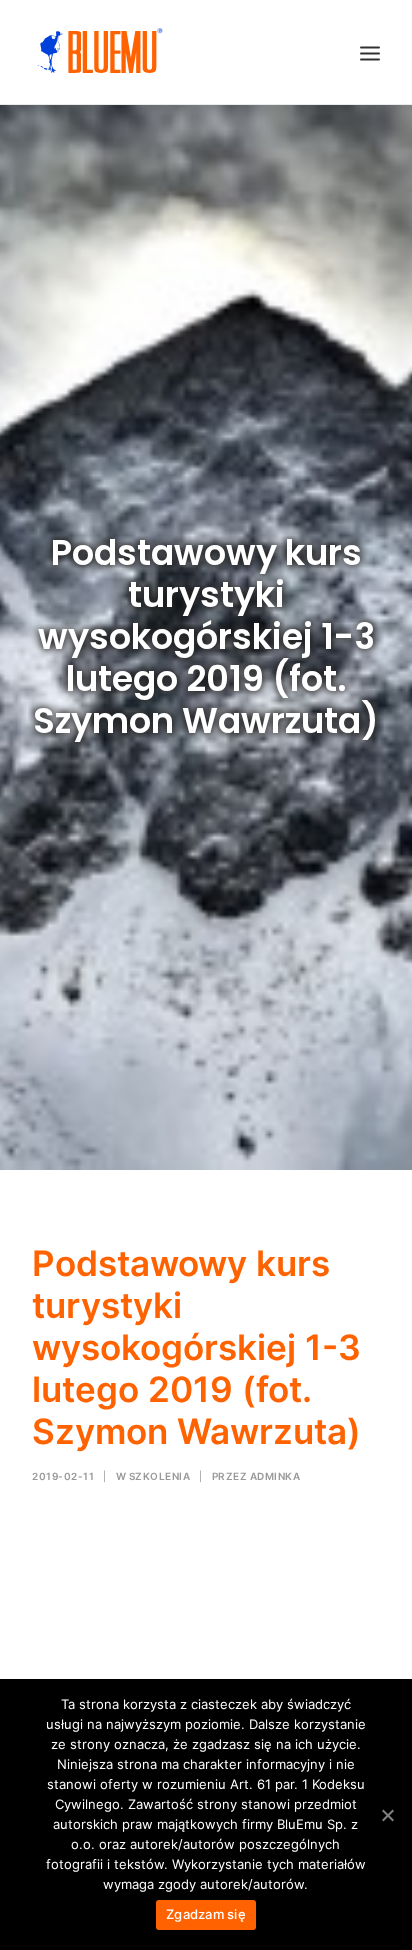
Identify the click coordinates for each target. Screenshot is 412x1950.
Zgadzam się (206, 1914)
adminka (275, 1476)
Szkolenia (160, 1476)
